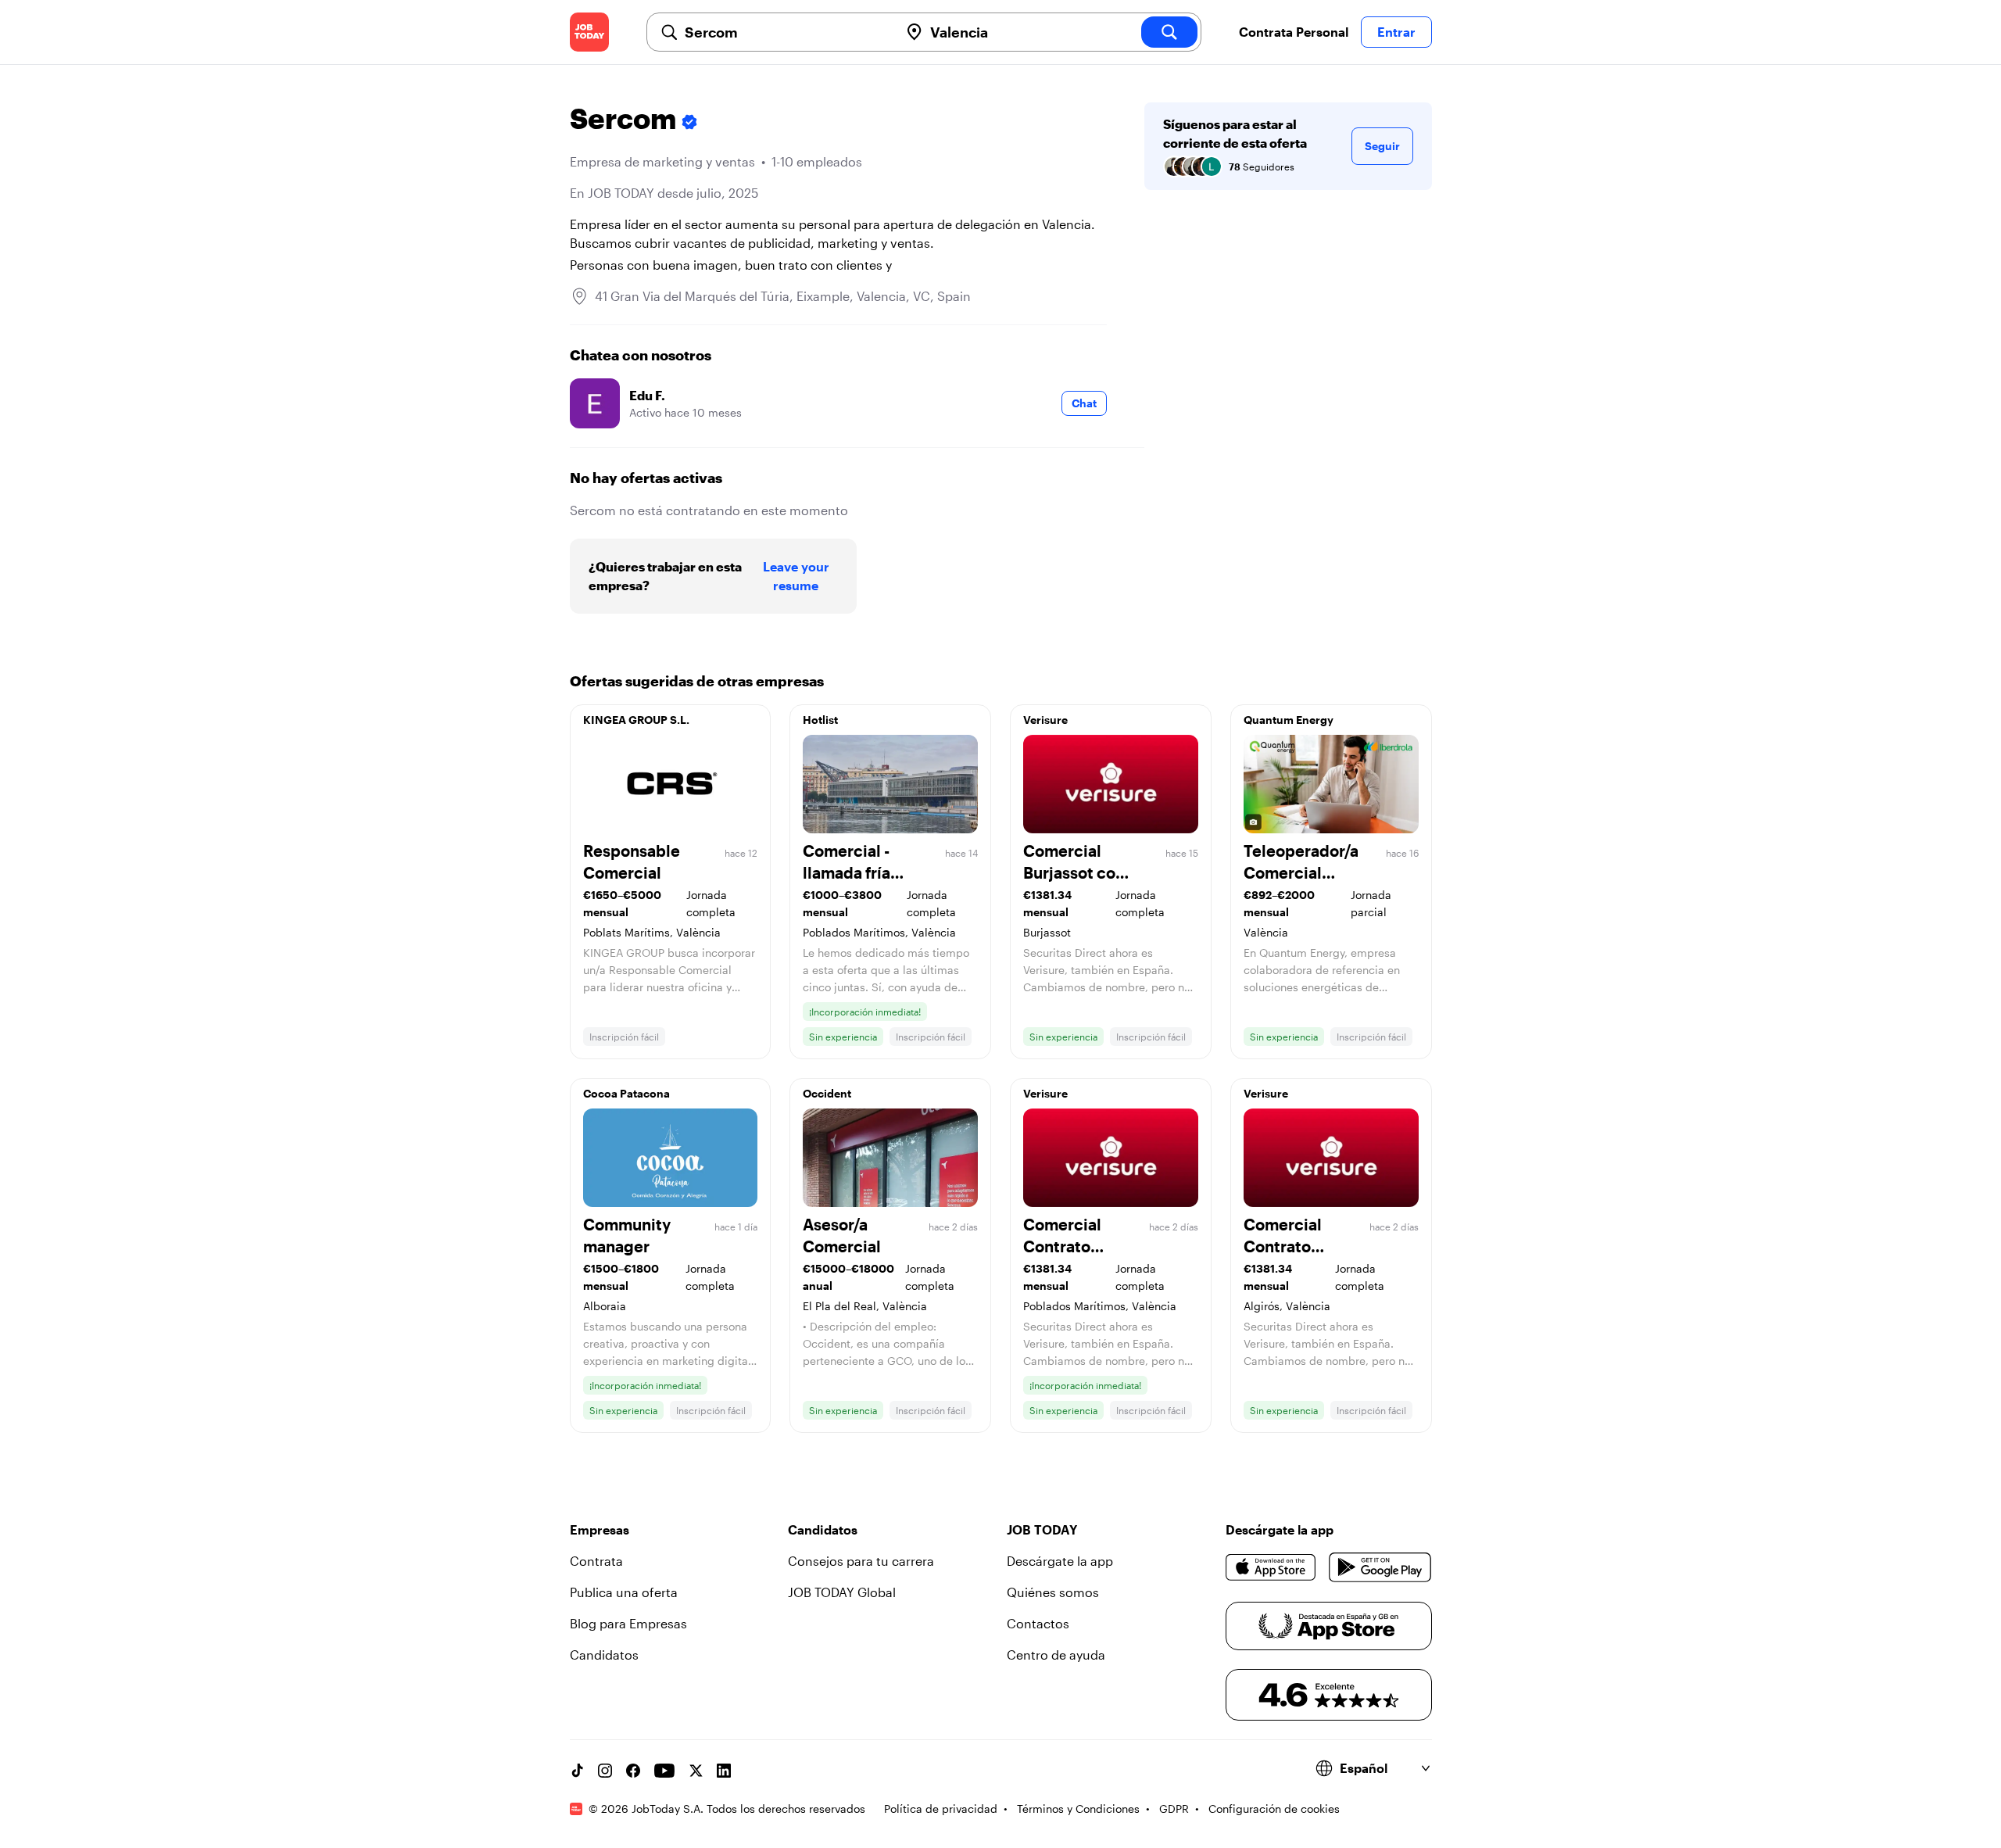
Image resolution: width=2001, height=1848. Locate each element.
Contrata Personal (1294, 32)
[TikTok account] (577, 1771)
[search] (1169, 32)
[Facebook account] (633, 1771)
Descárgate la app (1060, 1561)
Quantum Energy (1289, 720)
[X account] (696, 1771)
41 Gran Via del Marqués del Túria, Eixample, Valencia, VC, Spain (783, 296)
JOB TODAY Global (842, 1592)
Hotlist (820, 720)
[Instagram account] (605, 1771)
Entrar (1396, 32)
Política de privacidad (941, 1809)
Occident (827, 1093)
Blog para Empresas (628, 1623)
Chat (1084, 403)
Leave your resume (796, 576)
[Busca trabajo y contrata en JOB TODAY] (589, 32)
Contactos (1038, 1623)
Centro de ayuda (1056, 1655)
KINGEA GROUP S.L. (636, 720)
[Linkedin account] (724, 1771)
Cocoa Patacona (626, 1093)
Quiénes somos (1053, 1592)
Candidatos (604, 1655)
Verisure (1045, 720)
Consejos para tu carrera (861, 1561)
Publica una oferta (624, 1592)
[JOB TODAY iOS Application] (1271, 1567)
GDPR (1174, 1809)
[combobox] (786, 32)
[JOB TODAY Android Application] (1380, 1567)
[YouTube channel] (664, 1771)
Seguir (1382, 146)
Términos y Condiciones (1078, 1809)
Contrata (596, 1561)
